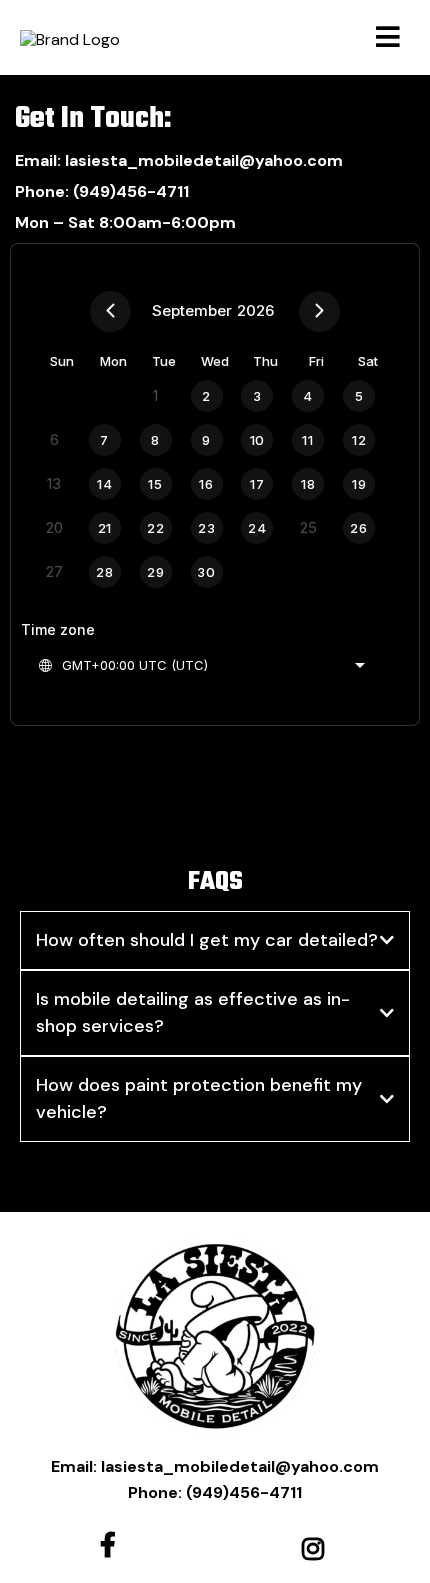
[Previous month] (110, 311)
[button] (388, 40)
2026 (255, 310)
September (192, 310)
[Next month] (319, 311)
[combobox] (201, 665)
